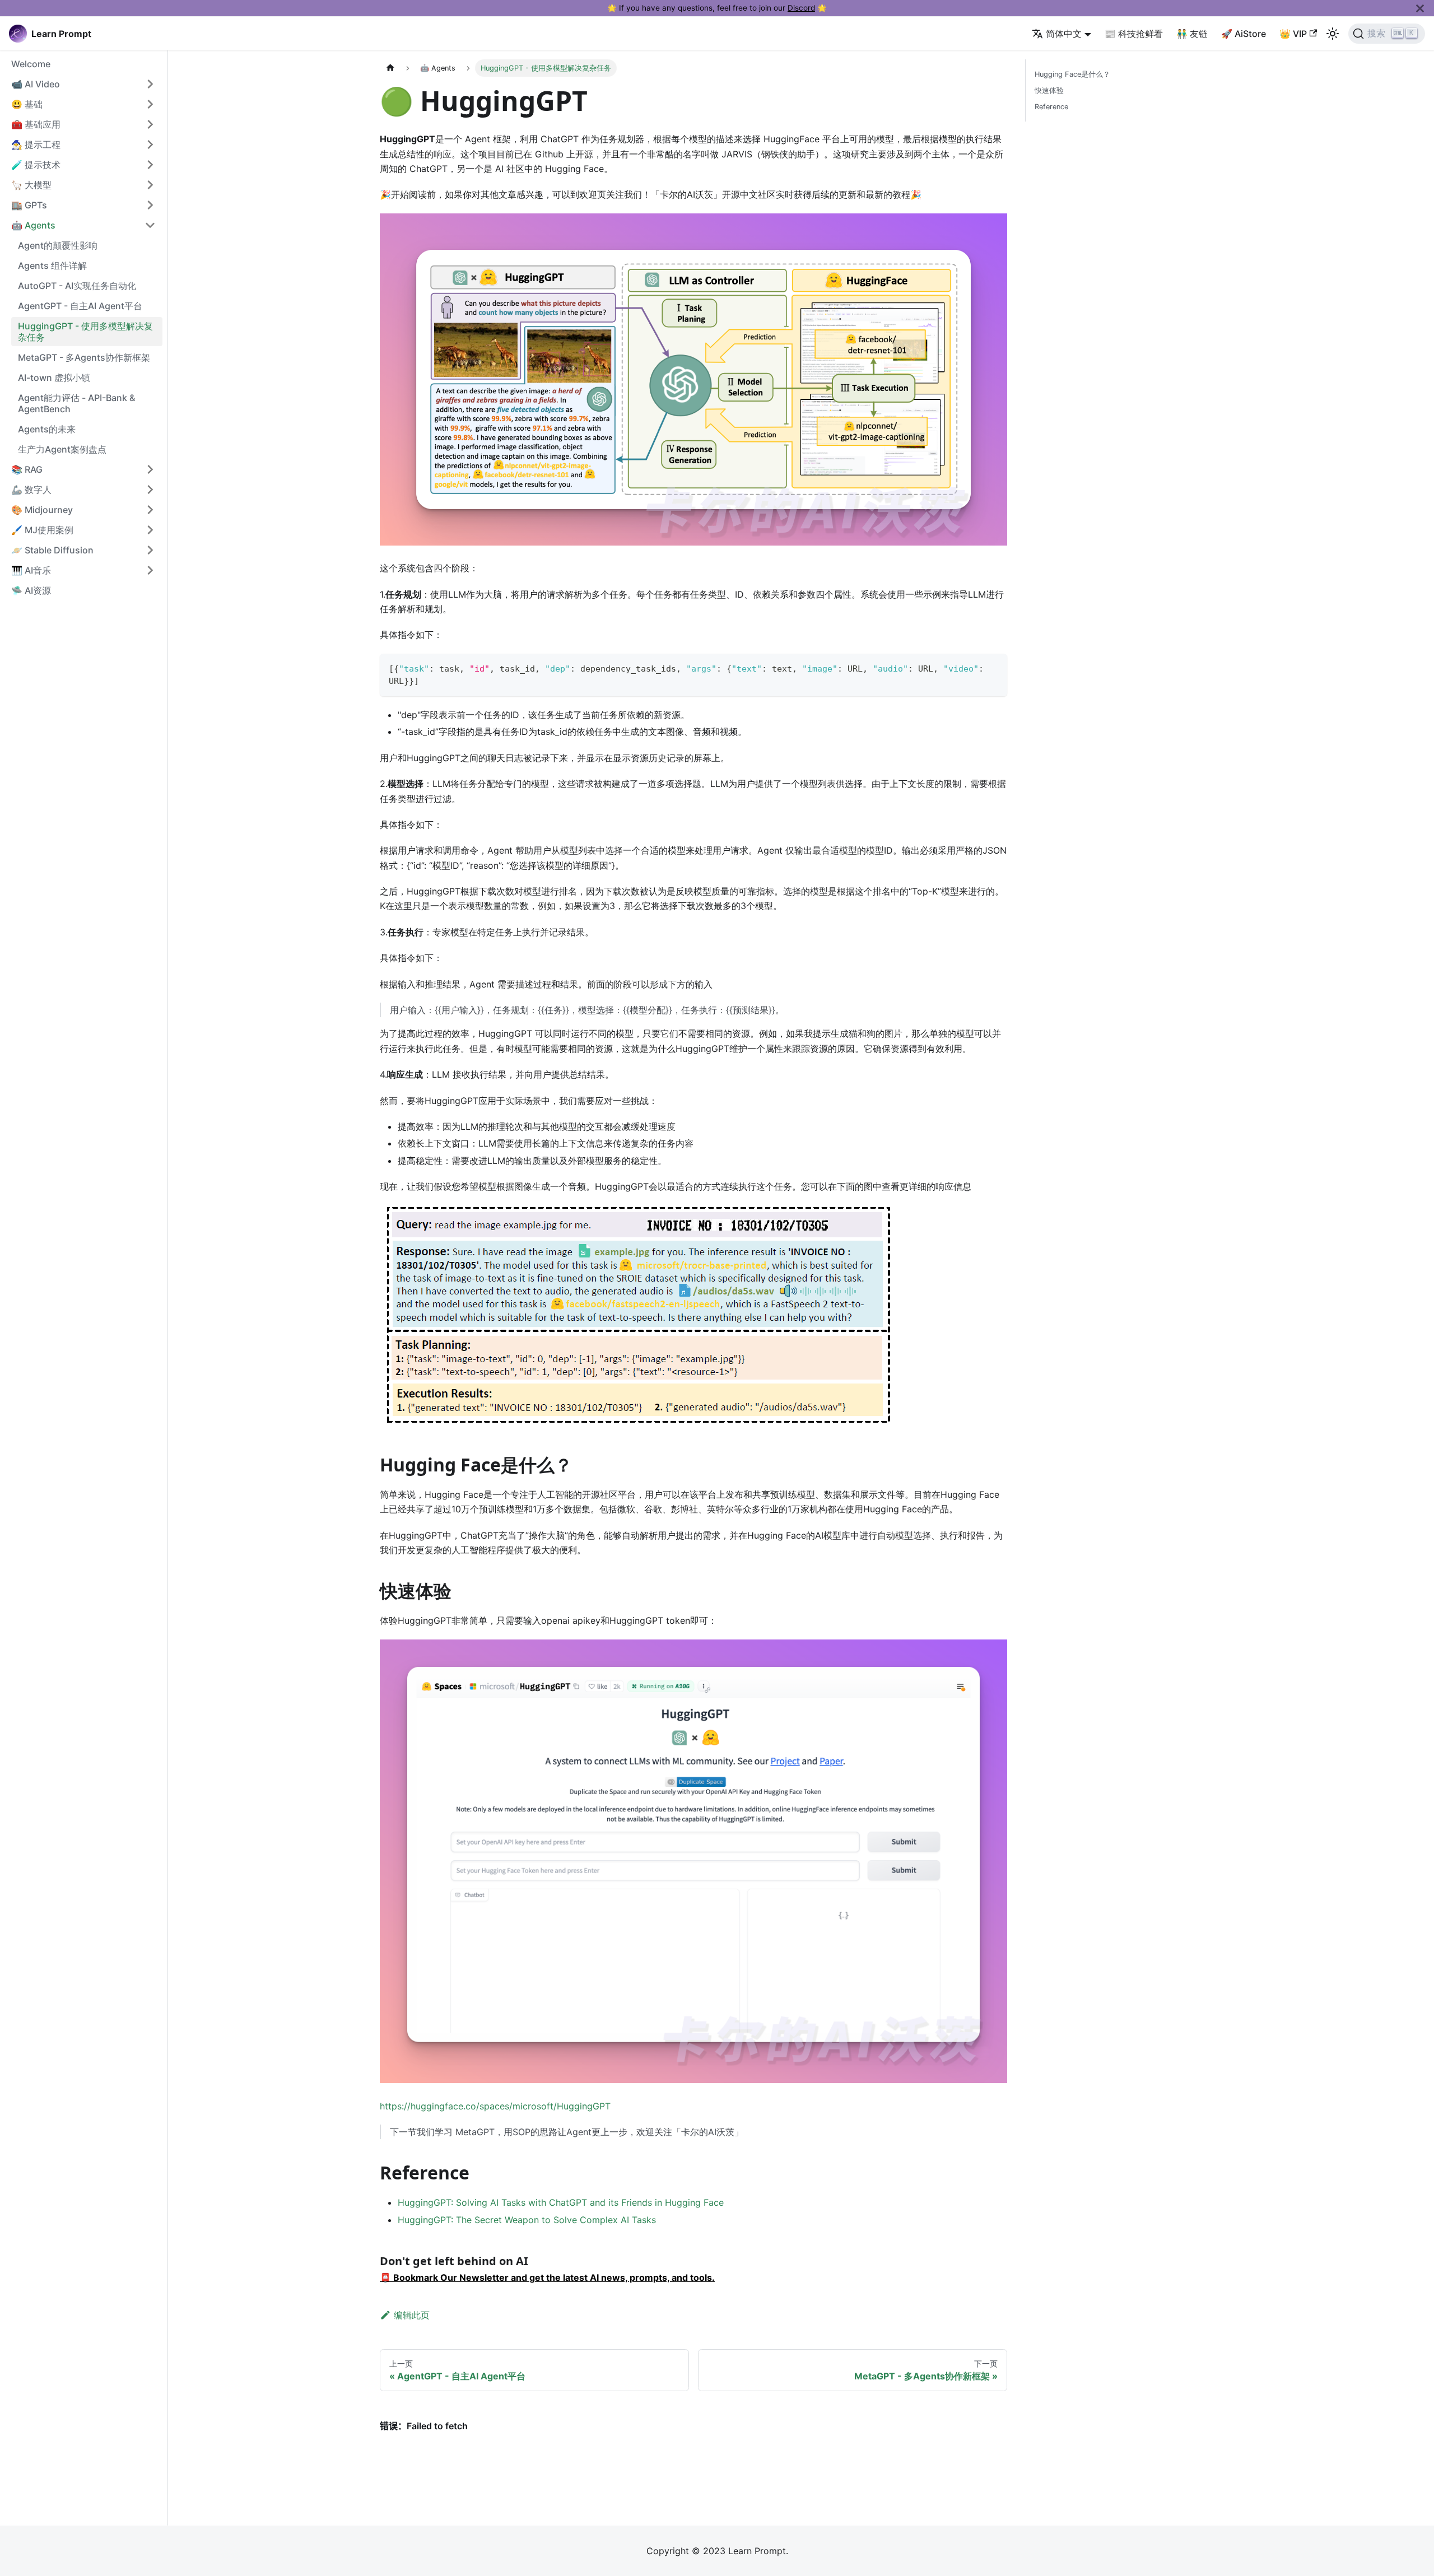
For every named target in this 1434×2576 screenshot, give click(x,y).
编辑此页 (412, 2315)
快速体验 (1049, 90)
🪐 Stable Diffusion (52, 550)
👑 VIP (1293, 34)
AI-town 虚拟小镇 (54, 378)
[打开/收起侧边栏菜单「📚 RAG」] (150, 469)
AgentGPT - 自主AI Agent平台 (80, 306)
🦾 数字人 (31, 490)
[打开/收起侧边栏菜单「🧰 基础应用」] (150, 124)
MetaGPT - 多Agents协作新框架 (84, 357)
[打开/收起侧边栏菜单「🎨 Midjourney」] (150, 510)
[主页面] (390, 68)
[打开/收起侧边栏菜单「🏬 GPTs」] (150, 205)
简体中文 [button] (1064, 34)
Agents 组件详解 (52, 265)
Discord (801, 8)
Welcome (31, 64)
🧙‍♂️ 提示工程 (36, 145)
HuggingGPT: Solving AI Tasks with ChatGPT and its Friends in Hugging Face (561, 2202)
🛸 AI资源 (31, 590)
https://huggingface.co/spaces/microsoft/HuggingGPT (495, 2106)
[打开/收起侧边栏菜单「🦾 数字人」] (150, 490)
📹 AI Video (36, 84)
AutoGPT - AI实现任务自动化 (77, 286)
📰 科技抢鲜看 (1134, 34)
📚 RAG (27, 469)
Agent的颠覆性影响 (58, 245)
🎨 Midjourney (42, 510)
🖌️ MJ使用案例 (42, 530)
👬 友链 (1192, 34)
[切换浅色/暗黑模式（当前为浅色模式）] (1333, 34)
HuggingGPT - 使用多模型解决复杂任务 (85, 332)
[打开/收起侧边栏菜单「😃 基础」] (150, 104)
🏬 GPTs (29, 205)
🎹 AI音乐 (31, 570)
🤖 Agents (33, 225)
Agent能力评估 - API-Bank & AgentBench (76, 403)
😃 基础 (27, 104)
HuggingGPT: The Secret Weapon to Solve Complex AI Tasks (527, 2220)
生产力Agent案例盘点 (62, 449)
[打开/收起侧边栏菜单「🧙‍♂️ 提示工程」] (150, 145)
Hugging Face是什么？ (1072, 74)
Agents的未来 (47, 429)
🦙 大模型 (31, 185)
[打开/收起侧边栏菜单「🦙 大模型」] (150, 185)
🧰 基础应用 (36, 124)
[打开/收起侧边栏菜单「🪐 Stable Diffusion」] (150, 550)
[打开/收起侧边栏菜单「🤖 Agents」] (150, 225)
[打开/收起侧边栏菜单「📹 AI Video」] (150, 84)
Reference (1051, 107)
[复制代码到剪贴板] (993, 667)
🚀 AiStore (1244, 34)
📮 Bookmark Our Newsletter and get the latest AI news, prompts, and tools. (547, 2277)
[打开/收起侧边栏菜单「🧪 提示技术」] (150, 165)
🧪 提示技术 (36, 165)
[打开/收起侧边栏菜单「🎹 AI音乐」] (150, 570)
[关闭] (1420, 8)
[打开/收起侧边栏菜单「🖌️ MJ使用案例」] (150, 530)
